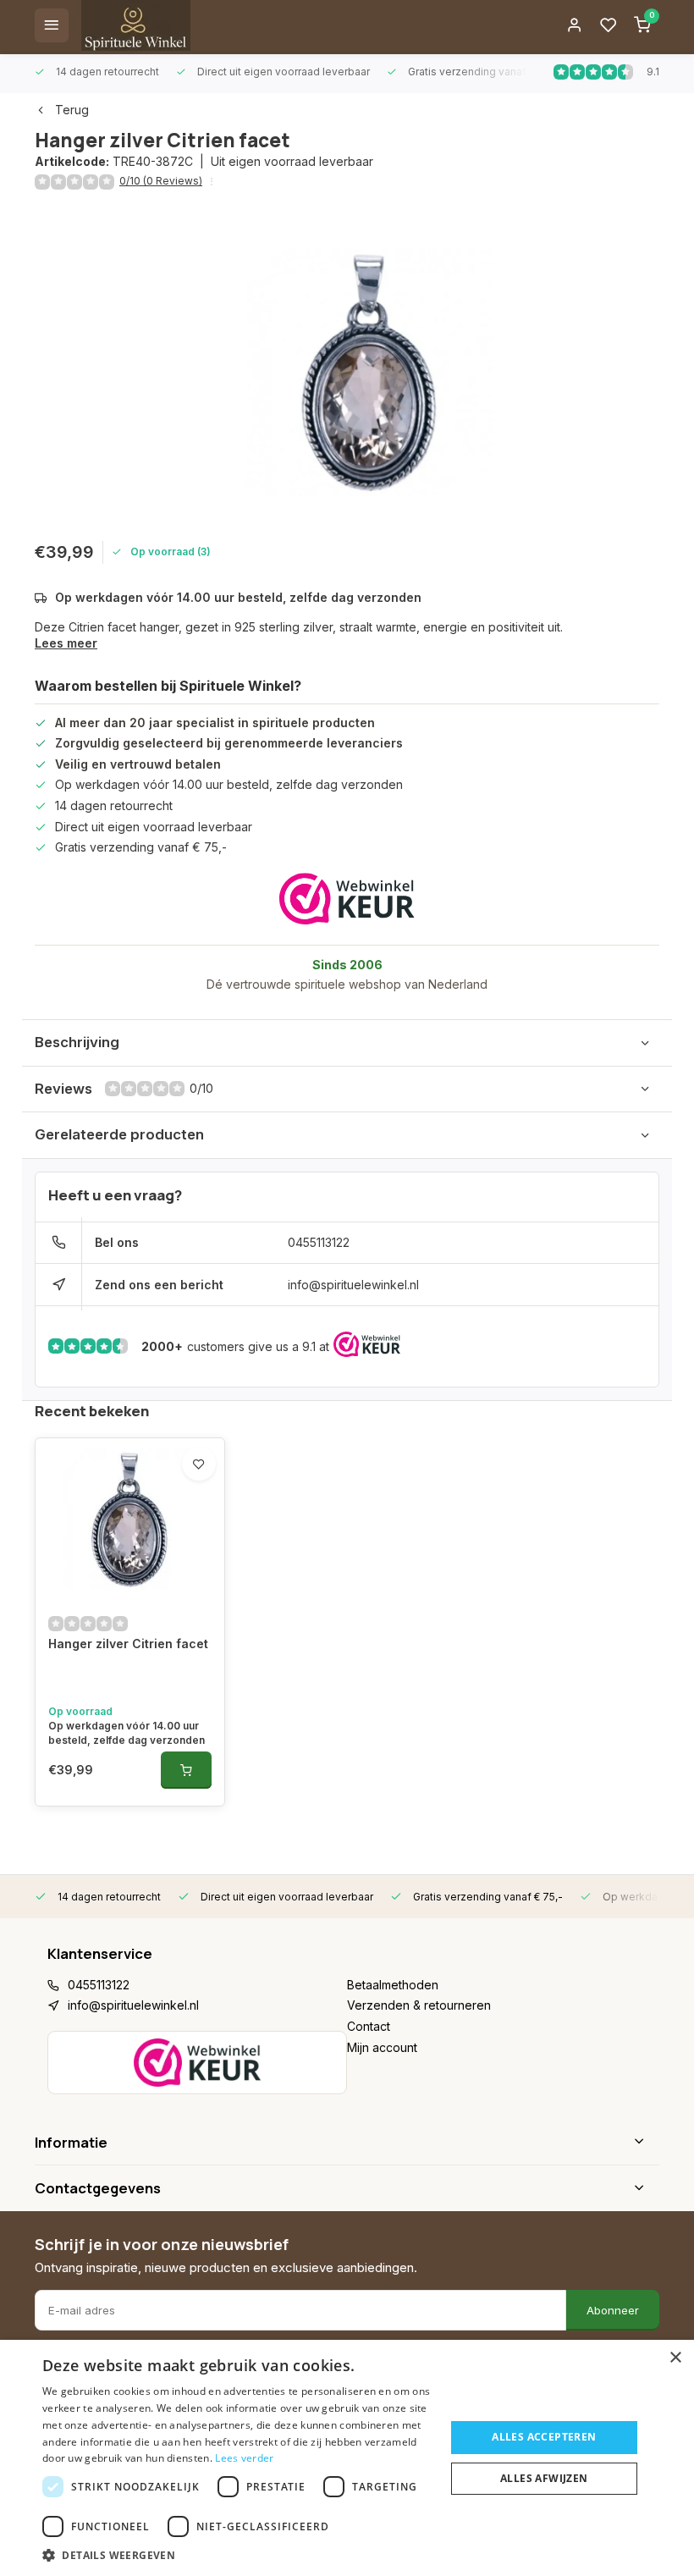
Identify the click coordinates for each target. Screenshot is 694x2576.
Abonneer (613, 2310)
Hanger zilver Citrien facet (128, 1644)
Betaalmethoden (393, 1985)
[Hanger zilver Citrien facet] (130, 1519)
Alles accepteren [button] (544, 2437)
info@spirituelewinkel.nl (353, 1285)
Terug (72, 110)
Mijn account (382, 2047)
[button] (238, 2555)
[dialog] (347, 2458)
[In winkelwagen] (186, 1770)
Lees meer (66, 643)
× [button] (675, 2358)
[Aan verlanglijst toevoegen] (199, 1464)
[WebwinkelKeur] (347, 899)
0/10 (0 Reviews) (161, 181)
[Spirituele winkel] (136, 25)
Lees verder (244, 2458)
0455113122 (319, 1242)
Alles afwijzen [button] (544, 2478)
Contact (369, 2026)
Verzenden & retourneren (419, 2005)
